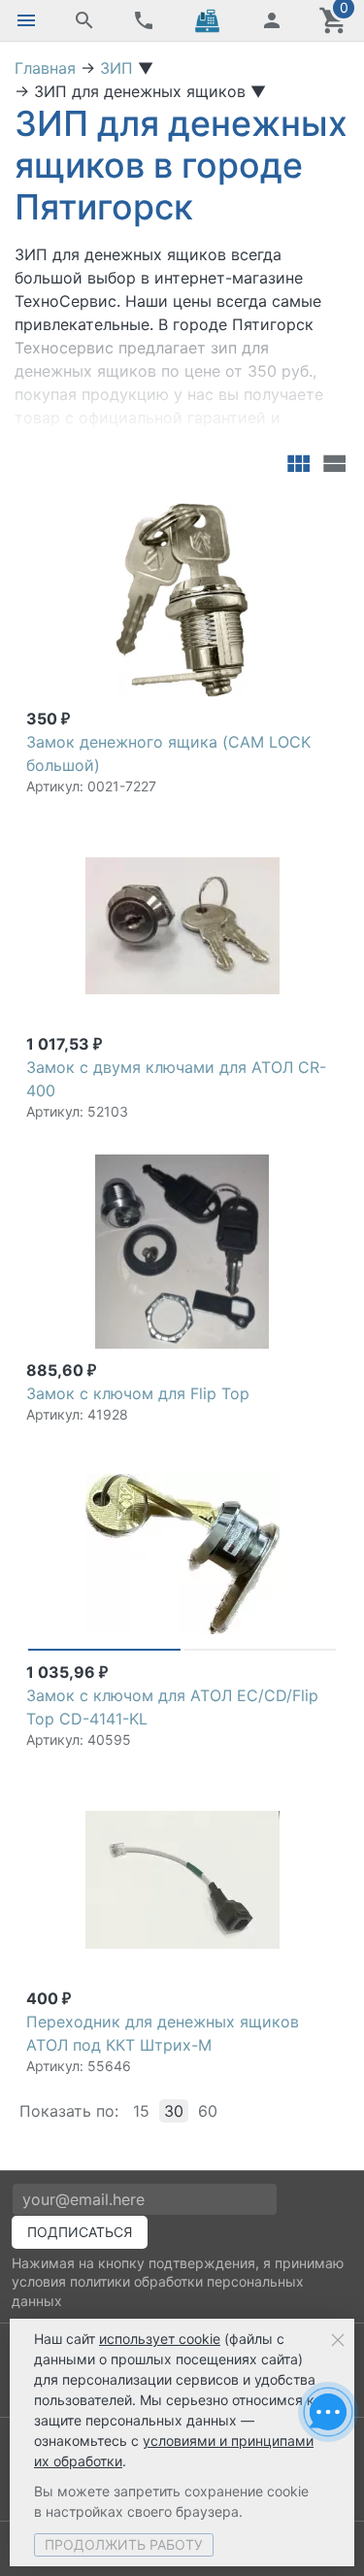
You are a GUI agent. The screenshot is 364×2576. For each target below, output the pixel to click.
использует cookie (160, 2339)
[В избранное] (319, 512)
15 (141, 2111)
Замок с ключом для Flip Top (138, 1393)
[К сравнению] (288, 512)
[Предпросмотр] (182, 600)
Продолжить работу (124, 2544)
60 (208, 2111)
